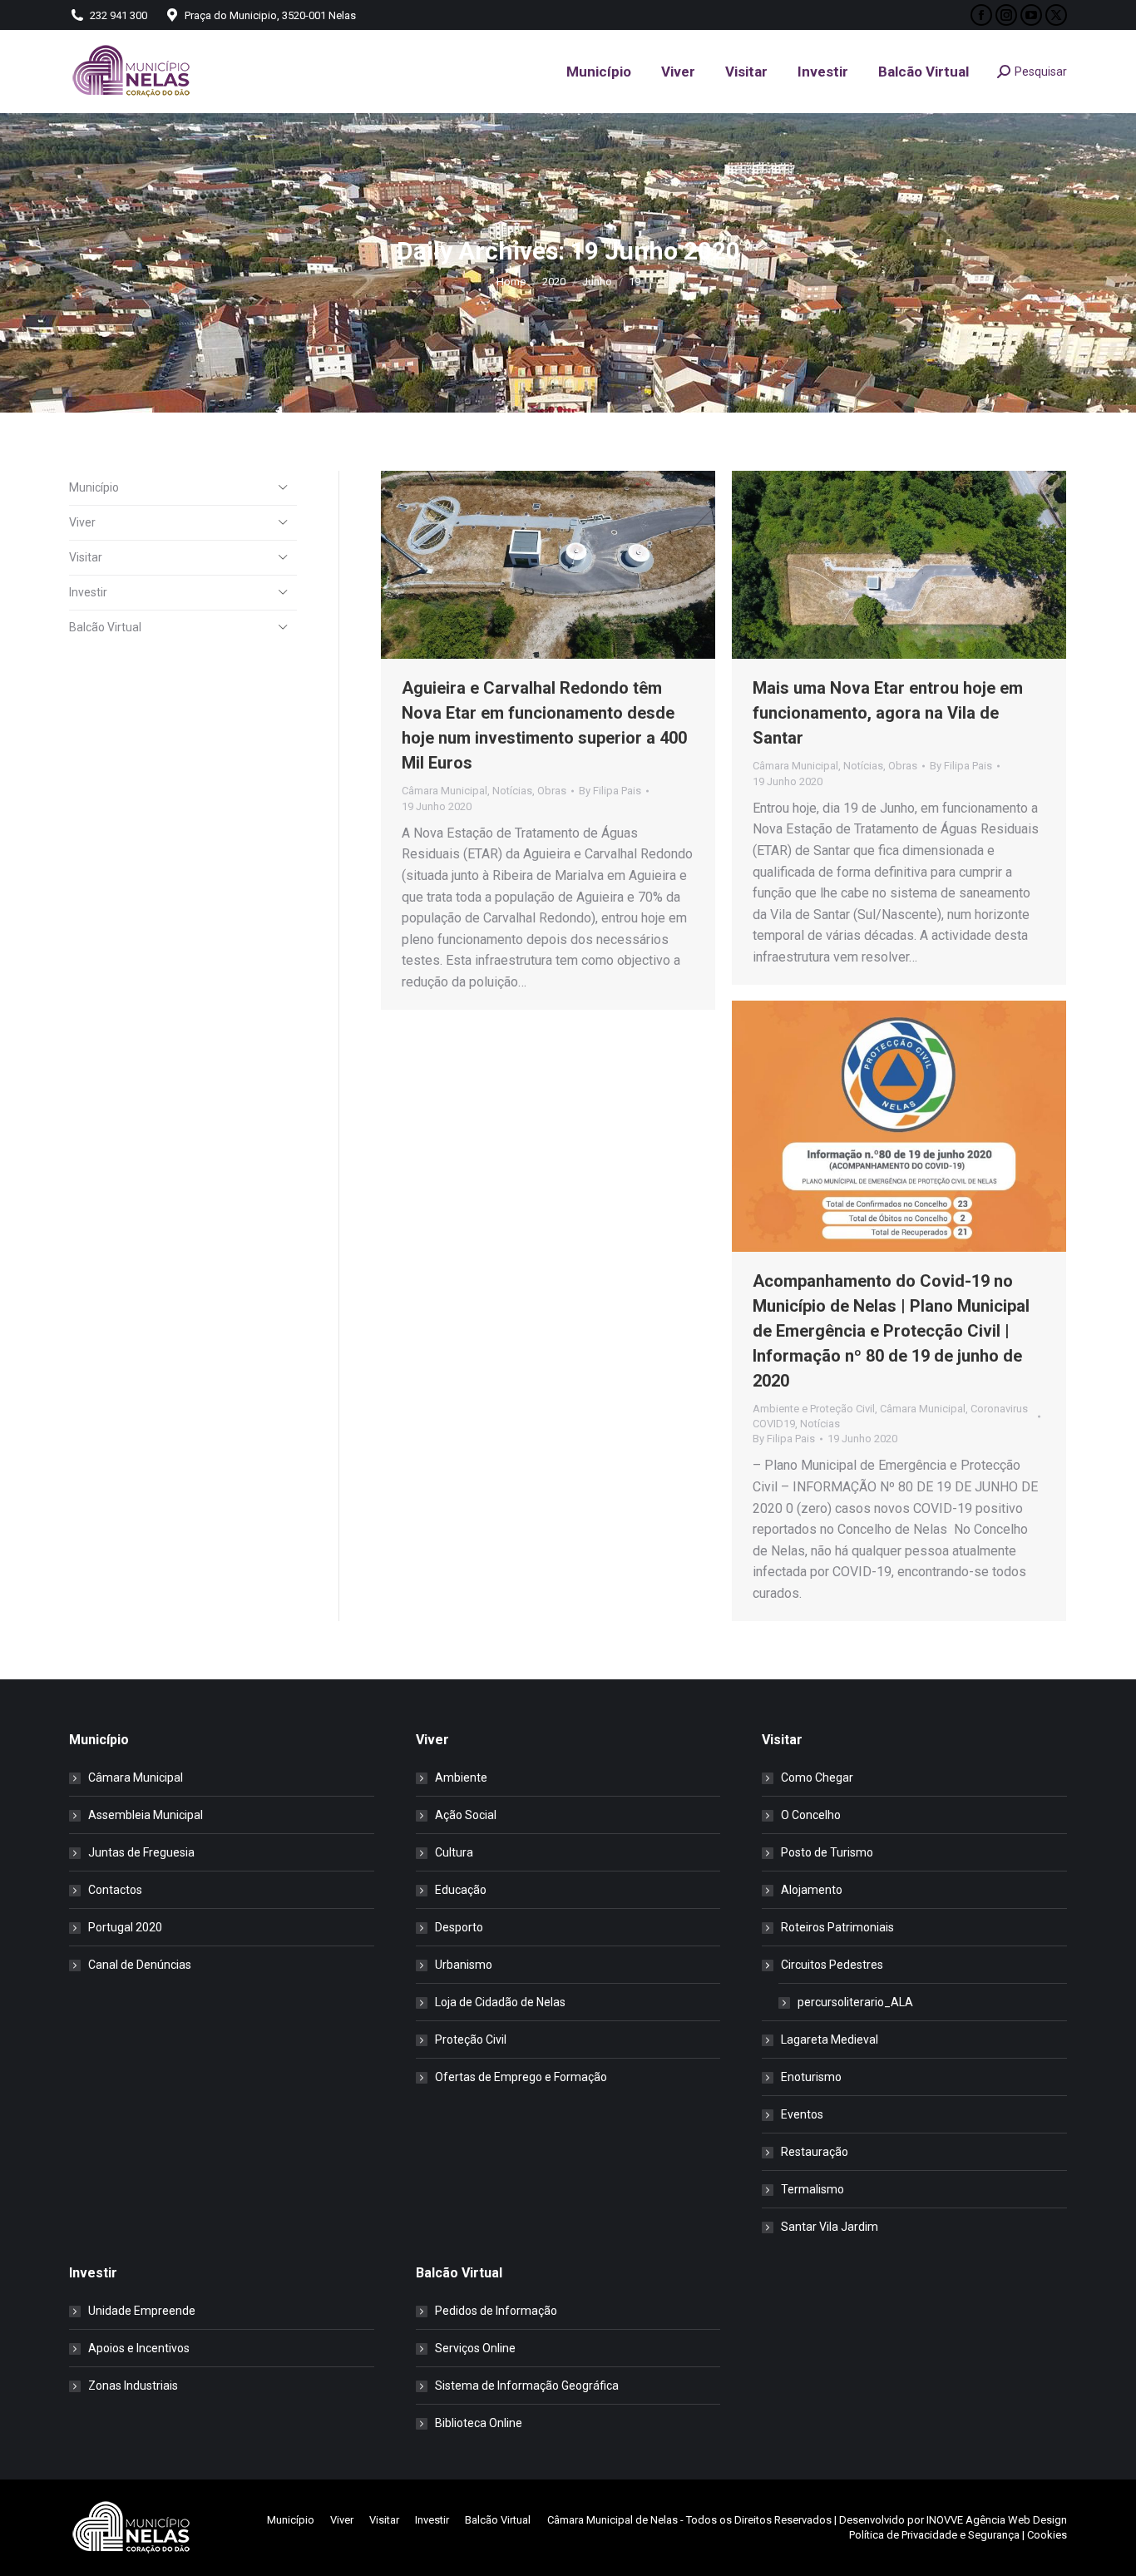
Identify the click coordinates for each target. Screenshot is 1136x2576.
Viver (82, 522)
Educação (461, 1890)
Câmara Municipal (445, 791)
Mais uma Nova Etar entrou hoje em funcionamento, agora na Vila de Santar (888, 713)
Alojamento (812, 1890)
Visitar (86, 557)
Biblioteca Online (479, 2423)
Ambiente (461, 1777)
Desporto (459, 1927)
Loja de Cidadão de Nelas (500, 2002)
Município (94, 487)
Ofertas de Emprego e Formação (521, 2077)
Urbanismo (464, 1965)
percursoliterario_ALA (855, 2002)
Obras (552, 791)
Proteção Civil (471, 2040)
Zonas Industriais (133, 2386)
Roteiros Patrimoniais (837, 1927)
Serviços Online (475, 2348)
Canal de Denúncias (140, 1965)
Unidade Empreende (142, 2311)
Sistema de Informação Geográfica (527, 2386)
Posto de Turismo (827, 1852)
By (610, 791)
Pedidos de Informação (496, 2311)
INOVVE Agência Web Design (997, 2520)
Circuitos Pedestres (832, 1965)
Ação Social (466, 1815)
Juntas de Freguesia (141, 1852)
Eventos (802, 2114)
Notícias (512, 791)
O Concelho (811, 1815)
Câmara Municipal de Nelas (612, 2520)
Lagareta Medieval (830, 2040)
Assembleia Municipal (146, 1815)
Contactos (115, 1890)
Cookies (1047, 2535)
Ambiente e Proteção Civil (814, 1409)
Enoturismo (811, 2077)
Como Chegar (817, 1777)
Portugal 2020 (125, 1927)
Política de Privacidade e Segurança (934, 2535)
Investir (88, 592)
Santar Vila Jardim (830, 2227)
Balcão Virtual (105, 627)
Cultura (454, 1852)
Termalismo (812, 2189)
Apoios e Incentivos (139, 2348)
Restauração (815, 2152)
